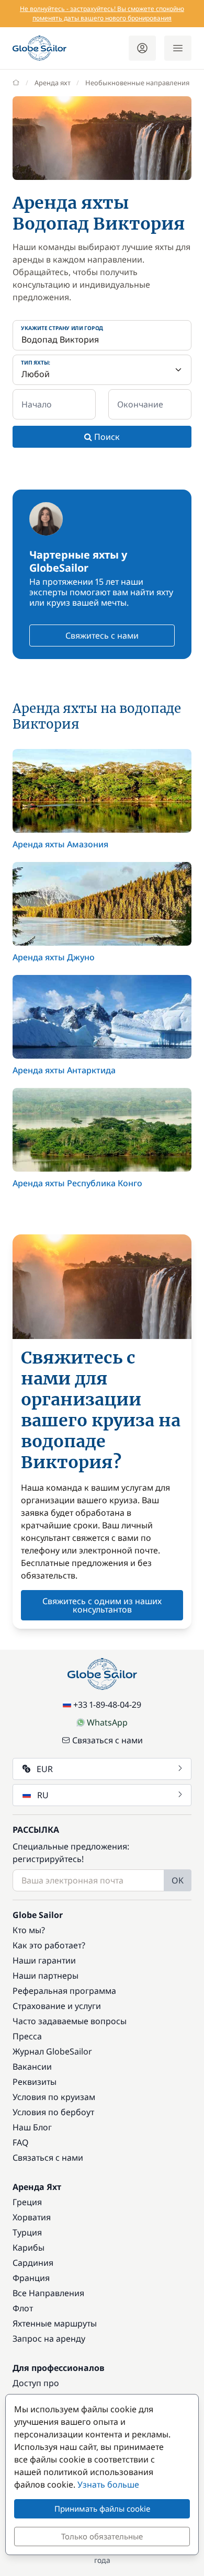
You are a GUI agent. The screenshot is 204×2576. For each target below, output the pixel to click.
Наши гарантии (44, 1960)
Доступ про (36, 2383)
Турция (27, 2232)
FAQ (21, 2142)
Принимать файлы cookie (102, 2509)
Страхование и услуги (57, 2006)
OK (178, 1880)
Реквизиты (35, 2082)
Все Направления (48, 2293)
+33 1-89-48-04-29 (107, 1705)
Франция (31, 2278)
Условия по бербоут (53, 2112)
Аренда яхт (53, 83)
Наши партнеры (46, 1976)
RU (43, 1795)
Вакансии (32, 2067)
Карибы (29, 2248)
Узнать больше (108, 2484)
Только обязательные (102, 2536)
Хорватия (32, 2217)
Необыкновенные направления (137, 83)
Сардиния (33, 2263)
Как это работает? (49, 1945)
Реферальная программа (64, 1991)
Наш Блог (32, 2127)
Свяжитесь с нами (102, 636)
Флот (23, 2308)
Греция (27, 2202)
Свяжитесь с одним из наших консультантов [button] (102, 1605)
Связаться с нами (107, 1740)
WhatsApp (107, 1722)
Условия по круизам (54, 2097)
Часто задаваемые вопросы (70, 2021)
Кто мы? (29, 1930)
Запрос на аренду (49, 2339)
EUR (45, 1769)
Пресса (27, 2036)
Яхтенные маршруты (55, 2323)
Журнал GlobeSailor (52, 2051)
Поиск (106, 437)
